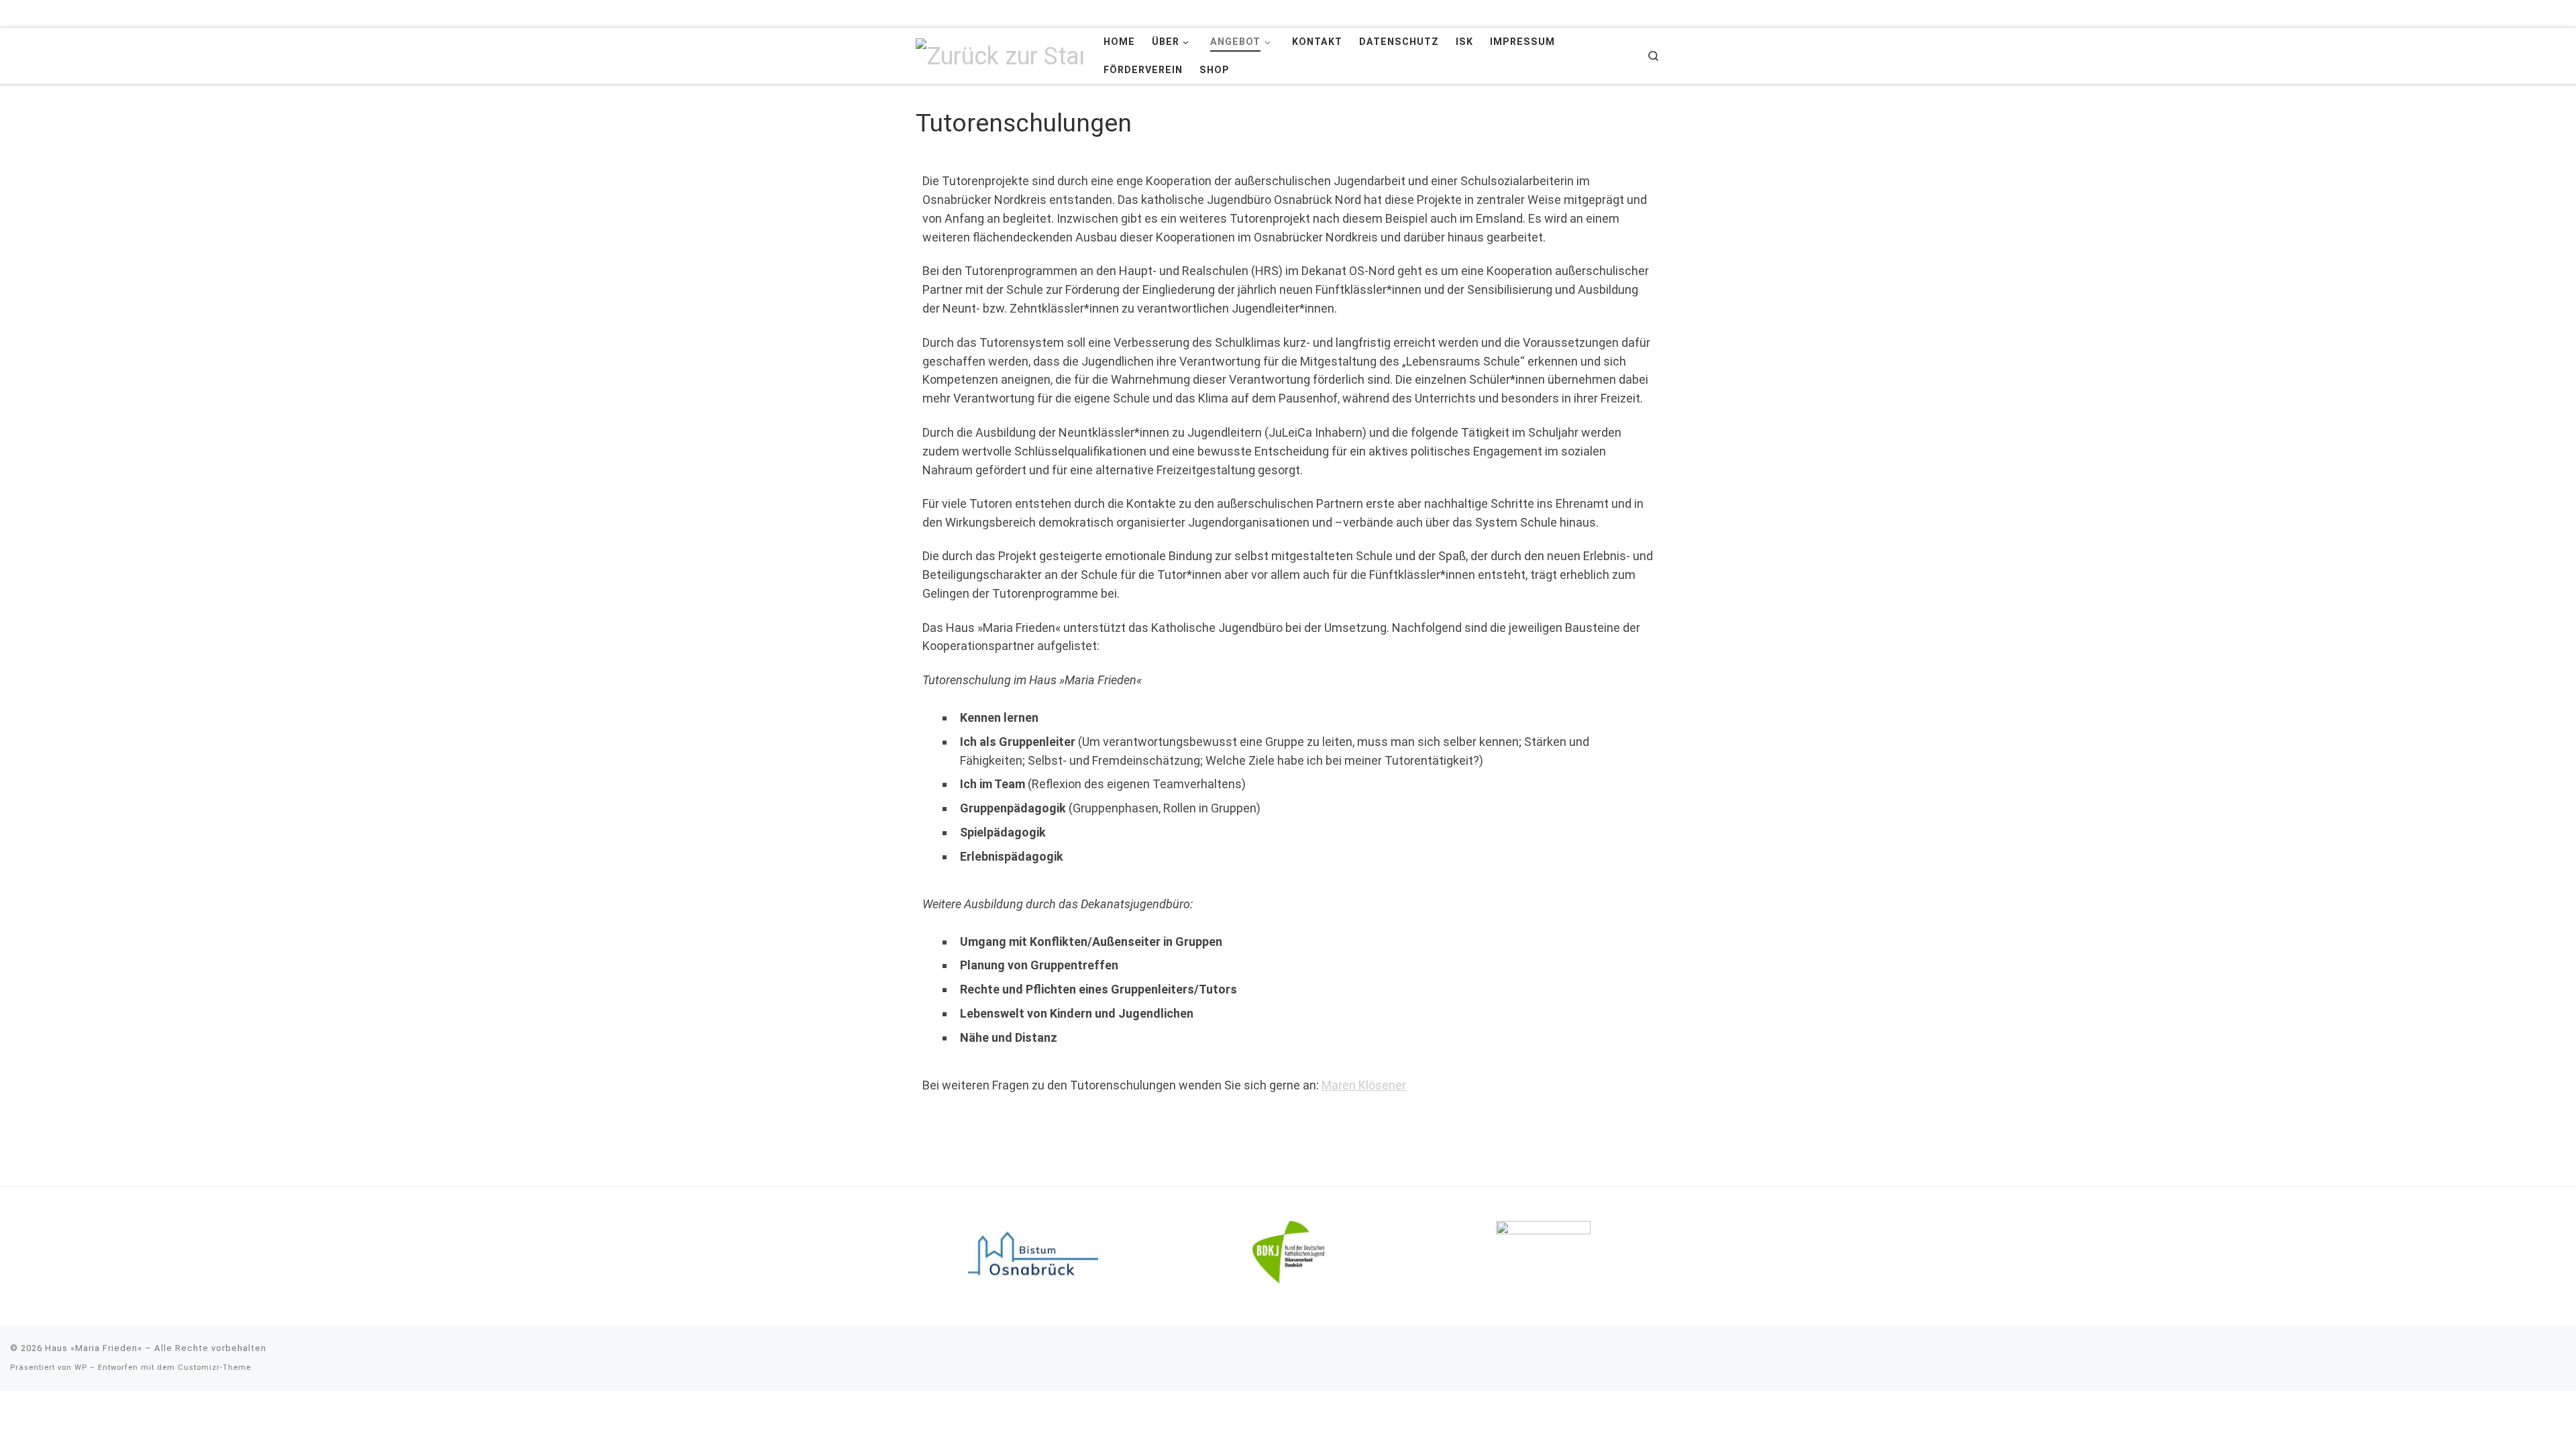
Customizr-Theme (214, 1367)
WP (81, 1367)
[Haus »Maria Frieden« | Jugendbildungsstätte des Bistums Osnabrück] (1000, 55)
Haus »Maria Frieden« (94, 1348)
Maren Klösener (1364, 1085)
